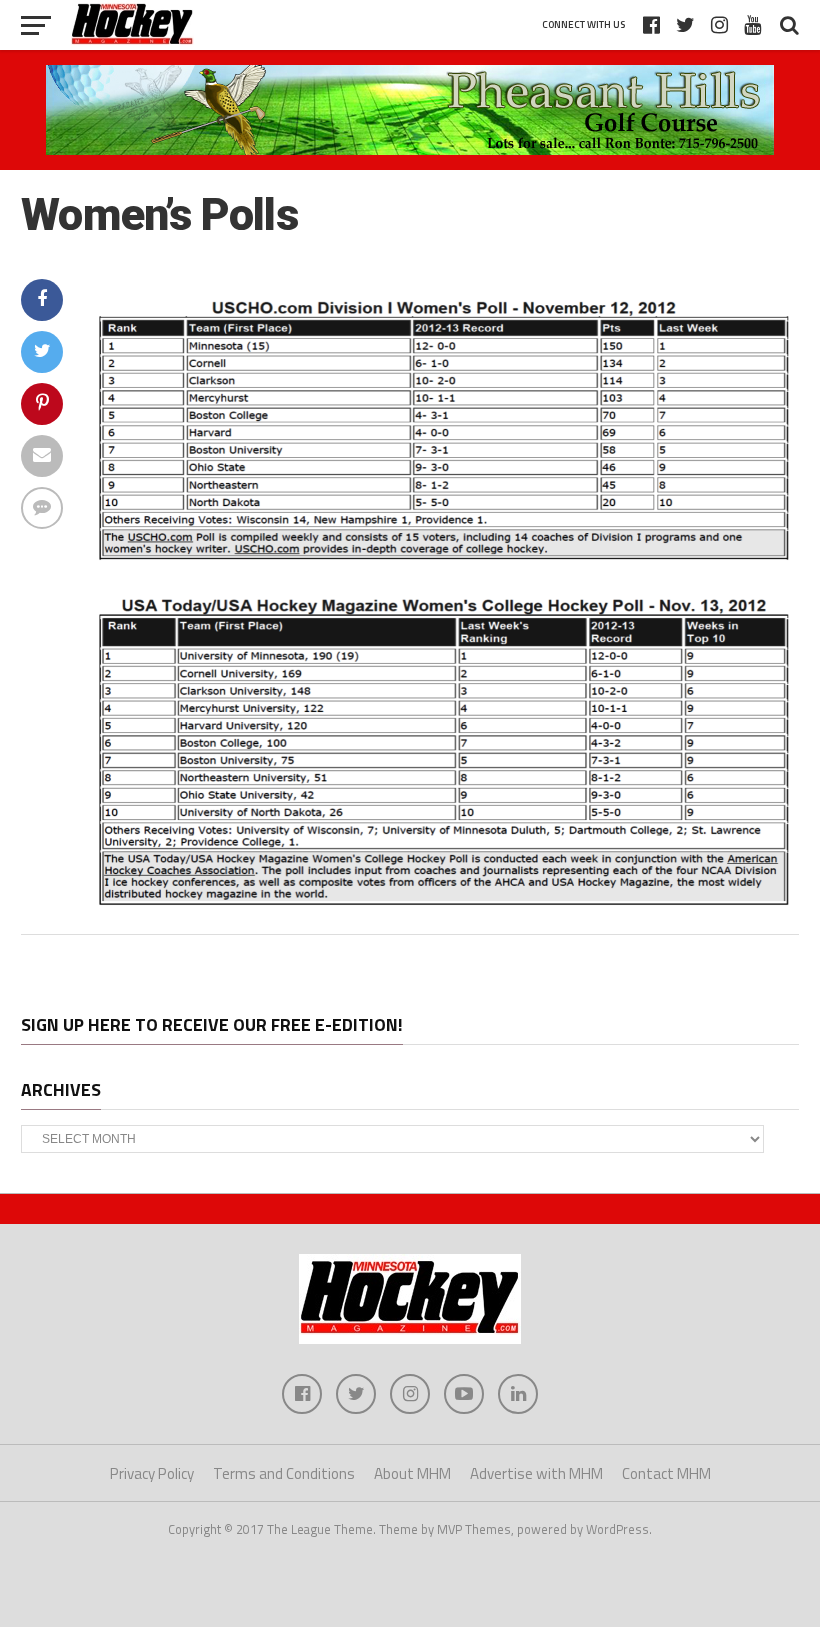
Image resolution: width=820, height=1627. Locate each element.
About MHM (412, 1473)
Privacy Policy (152, 1473)
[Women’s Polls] (440, 906)
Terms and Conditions (284, 1473)
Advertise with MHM (536, 1473)
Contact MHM (666, 1473)
